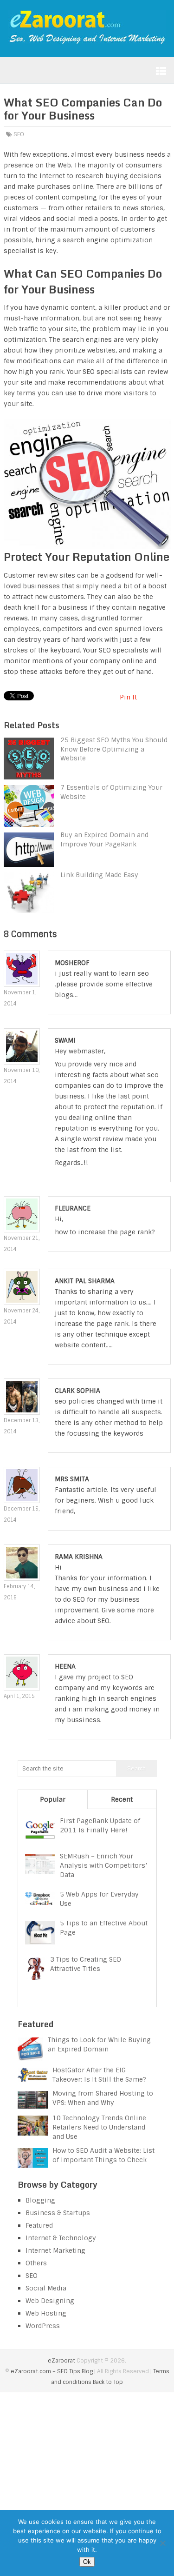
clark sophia (77, 1391)
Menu (161, 71)
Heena (65, 1666)
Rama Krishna (79, 1557)
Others (36, 2263)
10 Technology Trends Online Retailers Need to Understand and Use (99, 2127)
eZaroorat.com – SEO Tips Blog (52, 2371)
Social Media (46, 2288)
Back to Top (108, 2382)
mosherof (72, 963)
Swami (65, 1040)
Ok (87, 2562)
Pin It (128, 697)
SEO (19, 134)
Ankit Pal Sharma (85, 1281)
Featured (39, 2225)
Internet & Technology (61, 2238)
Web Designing (50, 2301)
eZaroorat (61, 2361)
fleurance (73, 1208)
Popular (53, 1799)
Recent (122, 1799)
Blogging (40, 2200)
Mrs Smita (72, 1479)
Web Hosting (46, 2313)
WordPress (43, 2326)
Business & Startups (58, 2213)
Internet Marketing (55, 2250)
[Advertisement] (87, 2484)
